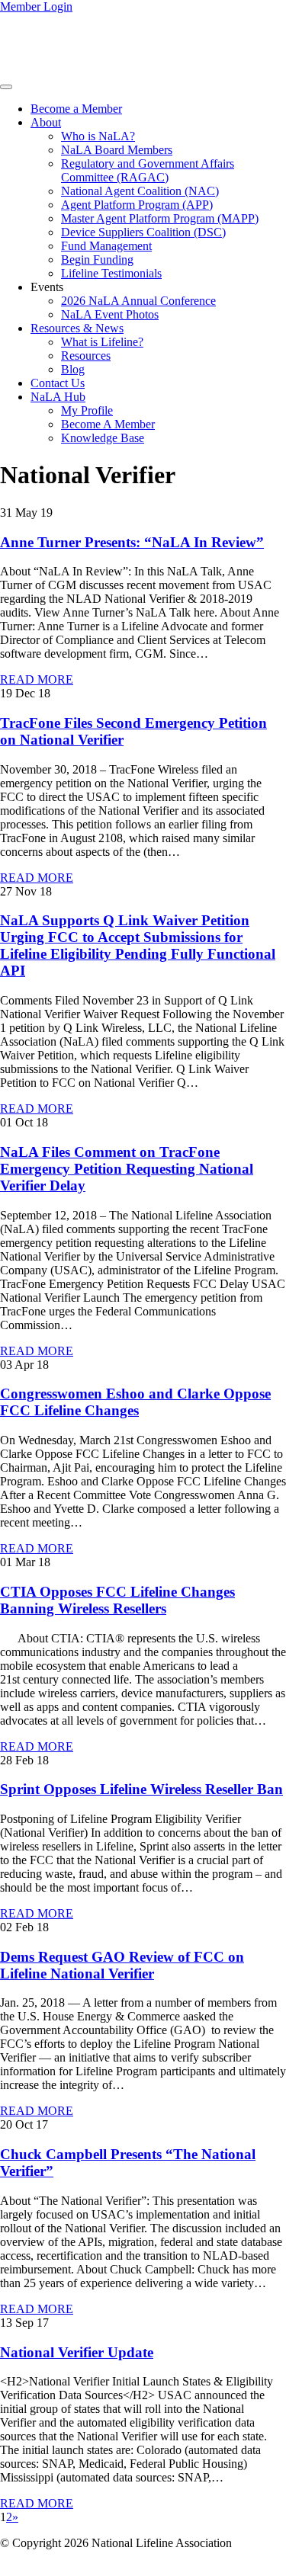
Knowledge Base (103, 438)
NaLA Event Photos (110, 314)
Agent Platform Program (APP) (137, 205)
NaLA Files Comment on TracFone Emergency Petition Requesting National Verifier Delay (127, 1169)
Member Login (36, 6)
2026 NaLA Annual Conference (138, 301)
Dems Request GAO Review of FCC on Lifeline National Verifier (122, 1965)
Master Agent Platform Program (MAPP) (160, 218)
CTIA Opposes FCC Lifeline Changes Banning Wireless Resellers (117, 1600)
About (46, 122)
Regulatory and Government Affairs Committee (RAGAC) (148, 170)
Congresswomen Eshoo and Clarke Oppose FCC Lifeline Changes (135, 1402)
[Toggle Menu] (6, 87)
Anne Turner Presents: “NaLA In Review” (132, 542)
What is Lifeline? (102, 342)
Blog (73, 369)
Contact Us (58, 383)
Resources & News (77, 328)
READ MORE (37, 679)
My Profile (87, 410)
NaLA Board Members (117, 150)
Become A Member (108, 424)
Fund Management (106, 246)
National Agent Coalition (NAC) (140, 191)
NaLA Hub (58, 397)
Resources (86, 356)
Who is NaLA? (98, 136)
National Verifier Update (77, 2352)
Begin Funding (97, 260)
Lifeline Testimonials (111, 273)
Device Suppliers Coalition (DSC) (143, 232)
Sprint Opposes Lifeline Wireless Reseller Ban (141, 1789)
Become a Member (76, 109)
